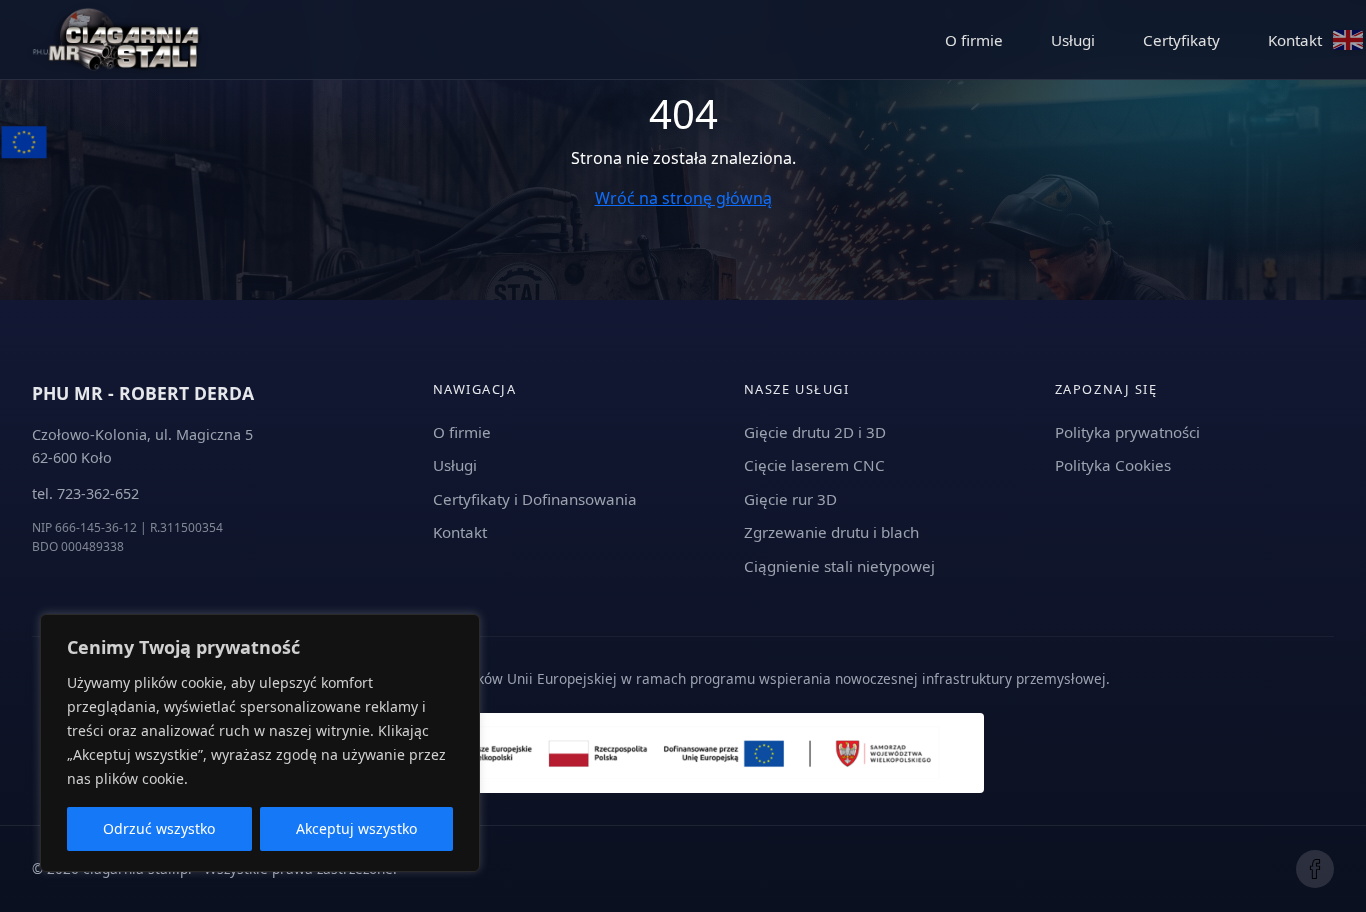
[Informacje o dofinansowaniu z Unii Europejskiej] (27, 137)
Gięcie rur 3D (790, 499)
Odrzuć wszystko (159, 828)
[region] (260, 743)
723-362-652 (98, 493)
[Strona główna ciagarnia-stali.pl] (117, 39)
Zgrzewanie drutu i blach (831, 532)
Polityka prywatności (1127, 432)
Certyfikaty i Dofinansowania (535, 499)
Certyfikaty (1181, 40)
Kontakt (1295, 40)
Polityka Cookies (1113, 465)
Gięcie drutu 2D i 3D (815, 432)
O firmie (974, 40)
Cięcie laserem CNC (814, 465)
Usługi (1073, 40)
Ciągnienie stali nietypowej (839, 566)
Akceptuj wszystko (356, 828)
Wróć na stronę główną (683, 198)
